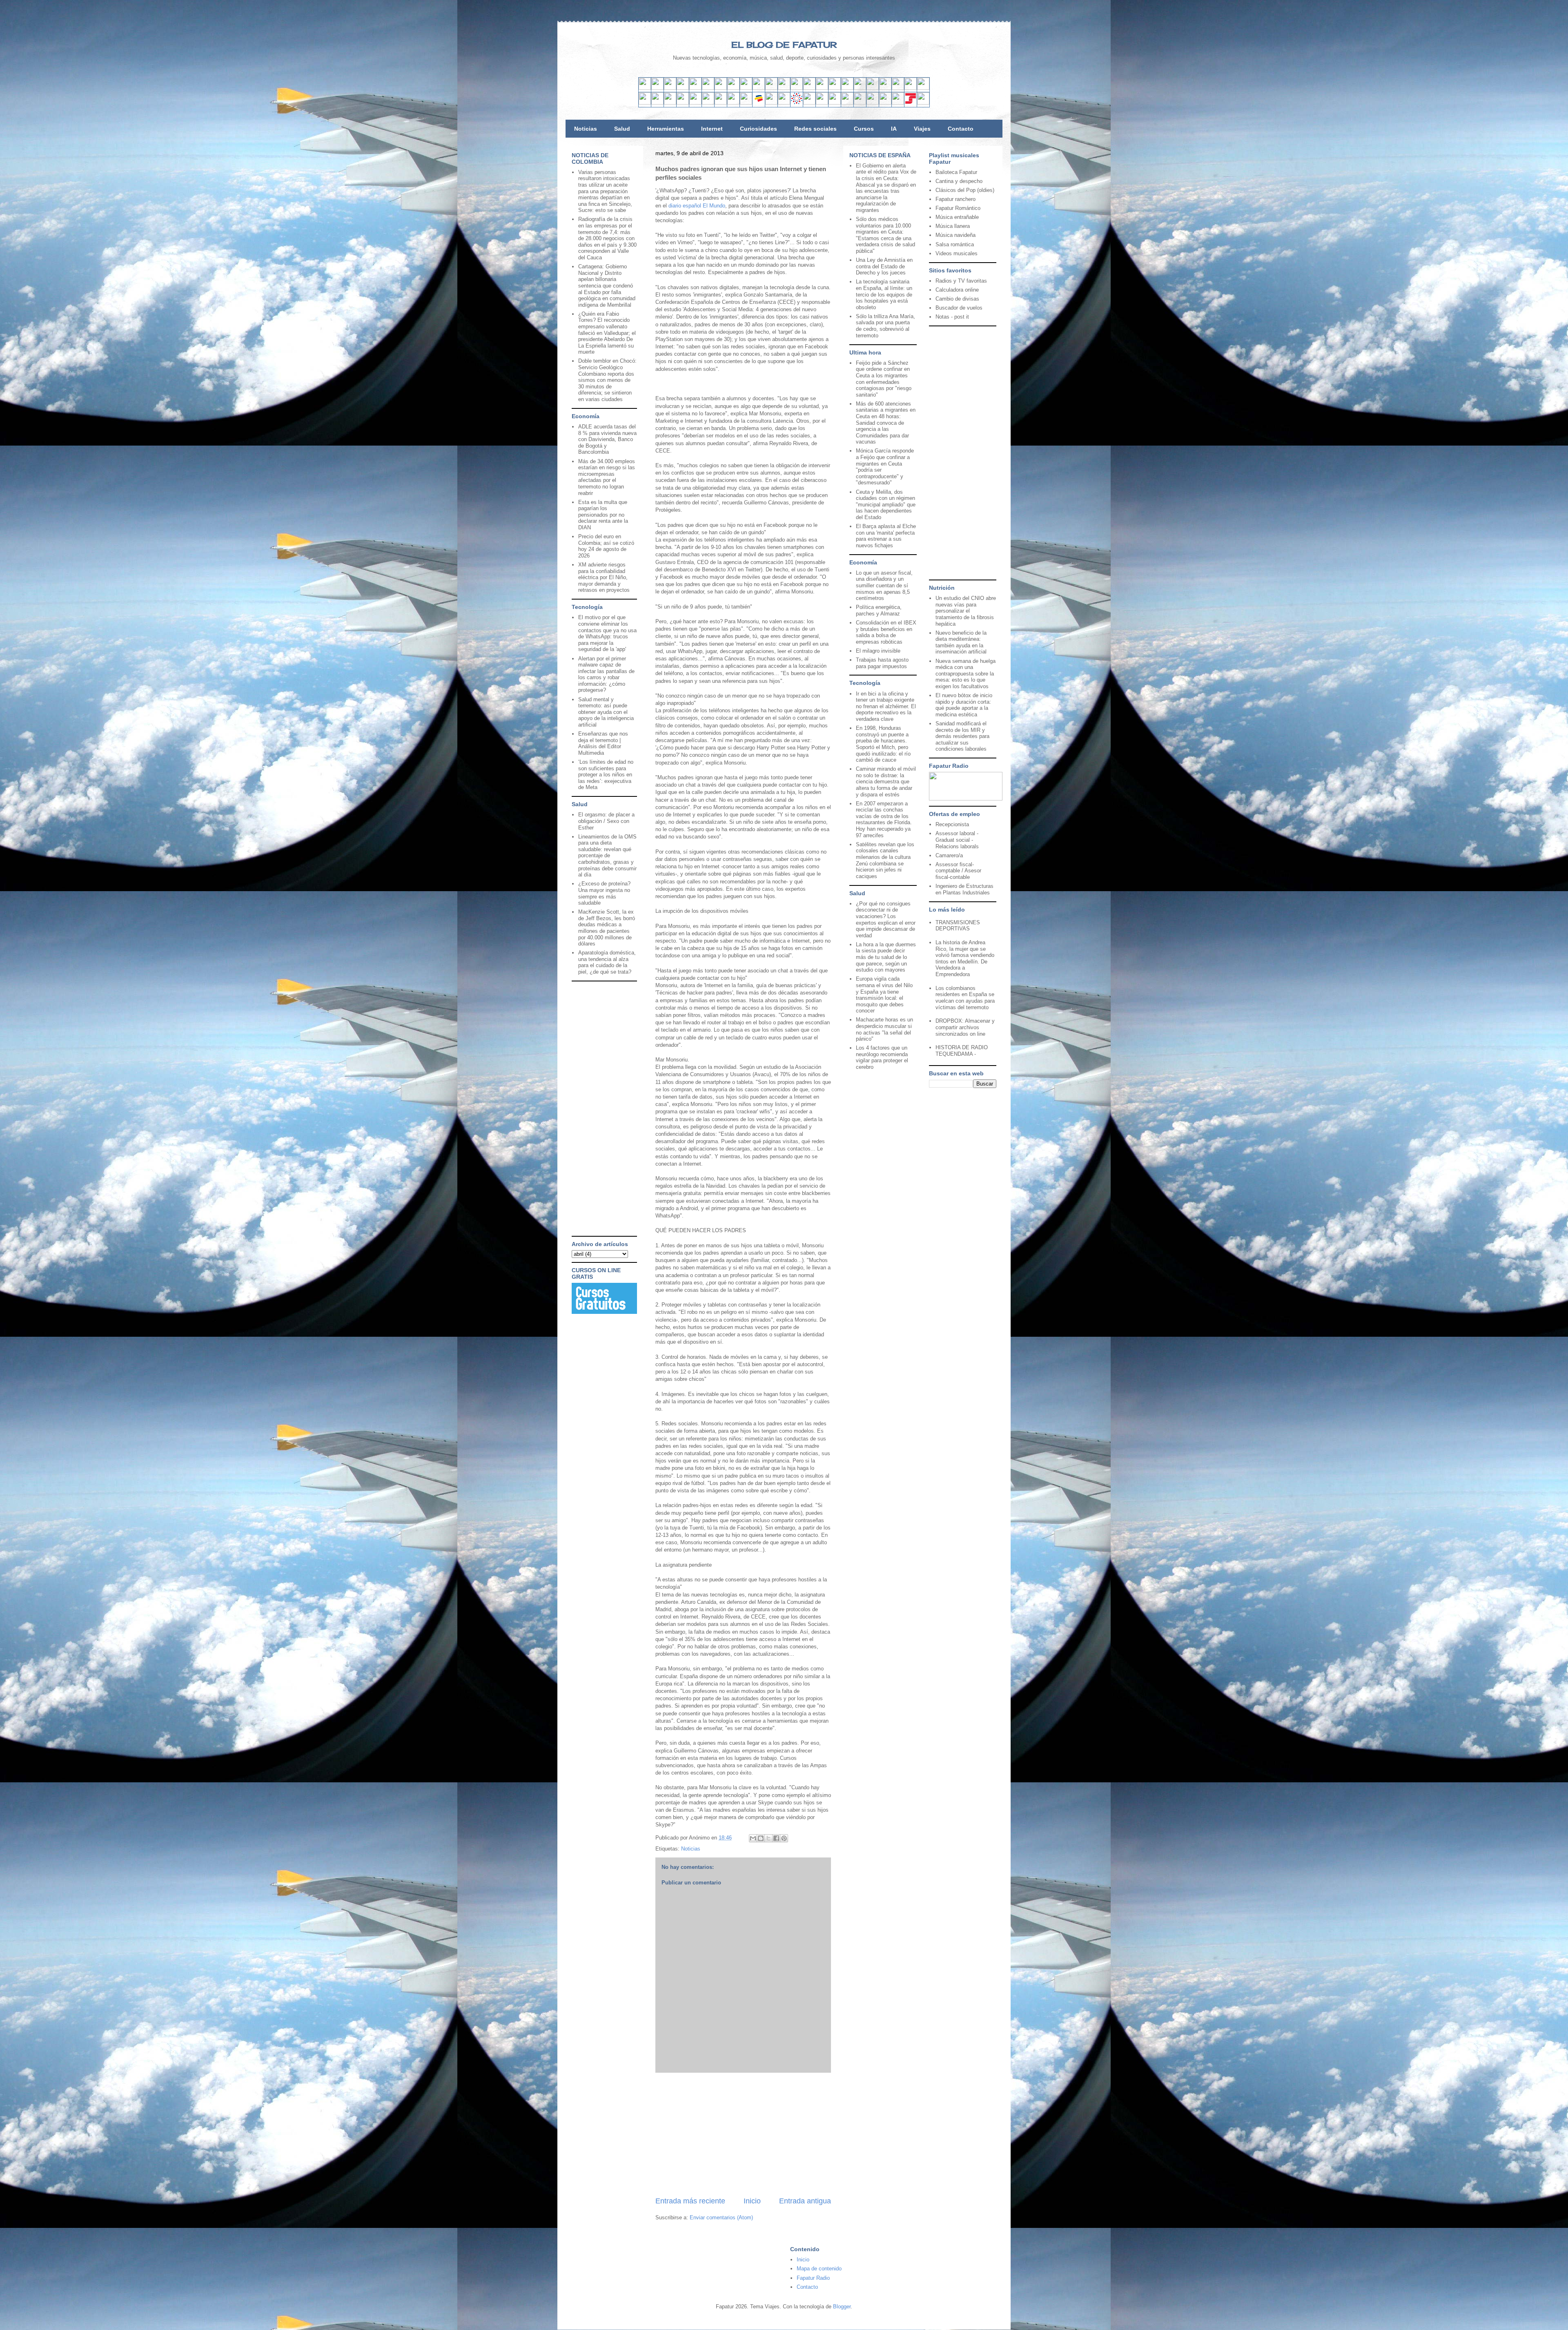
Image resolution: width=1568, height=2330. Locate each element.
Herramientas (666, 129)
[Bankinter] (683, 103)
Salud (622, 129)
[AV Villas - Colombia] (746, 103)
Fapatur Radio (813, 2278)
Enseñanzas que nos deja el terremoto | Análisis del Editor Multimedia (603, 743)
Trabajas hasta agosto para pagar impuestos (882, 663)
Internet (712, 129)
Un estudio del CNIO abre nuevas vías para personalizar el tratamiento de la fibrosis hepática (966, 611)
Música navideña (955, 235)
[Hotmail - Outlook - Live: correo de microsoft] (670, 88)
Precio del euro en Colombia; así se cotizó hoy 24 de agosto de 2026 (606, 546)
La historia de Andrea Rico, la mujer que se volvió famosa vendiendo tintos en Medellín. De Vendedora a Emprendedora (965, 958)
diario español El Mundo (696, 206)
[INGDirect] (721, 103)
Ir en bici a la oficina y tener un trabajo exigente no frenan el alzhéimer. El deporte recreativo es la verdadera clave (886, 706)
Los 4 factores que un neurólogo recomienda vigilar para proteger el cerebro (882, 1057)
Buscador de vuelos (959, 308)
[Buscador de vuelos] (885, 88)
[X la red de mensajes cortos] (695, 88)
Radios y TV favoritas (961, 281)
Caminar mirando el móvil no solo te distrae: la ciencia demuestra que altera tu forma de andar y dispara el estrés (886, 781)
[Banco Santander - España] (645, 103)
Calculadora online (957, 290)
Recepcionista (952, 824)
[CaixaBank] (657, 103)
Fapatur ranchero (955, 199)
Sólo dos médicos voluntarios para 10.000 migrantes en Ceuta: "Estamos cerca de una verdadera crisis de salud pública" (885, 235)
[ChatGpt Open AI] (835, 88)
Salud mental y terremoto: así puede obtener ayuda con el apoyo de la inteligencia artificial (606, 712)
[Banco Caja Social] (797, 103)
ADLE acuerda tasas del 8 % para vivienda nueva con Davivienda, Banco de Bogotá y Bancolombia (607, 439)
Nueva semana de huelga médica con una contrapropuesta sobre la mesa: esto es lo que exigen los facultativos (966, 674)
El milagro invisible (878, 651)
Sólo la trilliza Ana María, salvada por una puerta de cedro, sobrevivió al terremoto (885, 326)
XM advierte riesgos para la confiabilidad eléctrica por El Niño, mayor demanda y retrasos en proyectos (604, 577)
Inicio (752, 2201)
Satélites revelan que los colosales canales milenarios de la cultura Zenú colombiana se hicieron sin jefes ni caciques (885, 860)
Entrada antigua (805, 2201)
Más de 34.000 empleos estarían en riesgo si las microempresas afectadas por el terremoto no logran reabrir (607, 477)
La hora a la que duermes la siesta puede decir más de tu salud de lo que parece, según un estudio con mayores (886, 957)
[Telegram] (784, 88)
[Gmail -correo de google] (645, 88)
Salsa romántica (955, 244)
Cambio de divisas (957, 299)
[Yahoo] (657, 88)
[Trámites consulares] (847, 103)
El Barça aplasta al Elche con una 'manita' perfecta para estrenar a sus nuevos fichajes (886, 536)
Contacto (961, 129)
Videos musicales (957, 253)
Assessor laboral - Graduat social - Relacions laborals (957, 840)
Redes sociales (815, 129)
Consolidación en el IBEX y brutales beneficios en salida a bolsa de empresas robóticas (886, 632)
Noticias (586, 129)
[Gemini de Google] (822, 88)
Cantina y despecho (959, 181)
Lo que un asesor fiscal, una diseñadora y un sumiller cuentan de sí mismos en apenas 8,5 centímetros (884, 585)
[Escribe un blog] (761, 1838)
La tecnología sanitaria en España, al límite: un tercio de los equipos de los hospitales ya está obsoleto (884, 294)
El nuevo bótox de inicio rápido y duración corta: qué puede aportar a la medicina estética (964, 705)
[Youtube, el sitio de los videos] (759, 88)
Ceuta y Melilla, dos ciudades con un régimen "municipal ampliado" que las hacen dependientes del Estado (886, 505)
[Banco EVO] (733, 103)
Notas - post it (952, 317)
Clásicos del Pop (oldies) (965, 190)
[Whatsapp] (797, 88)
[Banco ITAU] (822, 103)
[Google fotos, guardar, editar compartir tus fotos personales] (771, 88)
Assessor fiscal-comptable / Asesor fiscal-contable (958, 871)
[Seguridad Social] (911, 103)
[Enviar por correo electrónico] (753, 1838)
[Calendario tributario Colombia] (873, 103)
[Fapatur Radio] (966, 799)
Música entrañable (957, 217)
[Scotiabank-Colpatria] (784, 103)
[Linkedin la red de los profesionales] (683, 88)
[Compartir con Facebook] (776, 1838)
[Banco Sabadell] (670, 103)
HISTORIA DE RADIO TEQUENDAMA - (962, 1051)
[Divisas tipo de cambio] (898, 88)
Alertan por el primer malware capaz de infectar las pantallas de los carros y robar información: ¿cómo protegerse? (606, 674)
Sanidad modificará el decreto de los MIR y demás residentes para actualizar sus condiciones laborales (962, 736)
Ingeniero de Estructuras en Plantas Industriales (964, 889)
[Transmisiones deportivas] (923, 103)
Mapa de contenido (819, 2269)
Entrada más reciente (690, 2201)
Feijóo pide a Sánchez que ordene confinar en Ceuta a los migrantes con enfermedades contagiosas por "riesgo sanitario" (884, 379)
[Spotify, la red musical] (746, 88)
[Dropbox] (809, 88)
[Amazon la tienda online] (923, 88)
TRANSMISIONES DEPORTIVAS (958, 926)
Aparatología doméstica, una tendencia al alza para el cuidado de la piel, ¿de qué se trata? (607, 962)
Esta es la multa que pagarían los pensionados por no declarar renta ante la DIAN (603, 515)
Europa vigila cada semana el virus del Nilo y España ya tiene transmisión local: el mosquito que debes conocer (884, 995)
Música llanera (953, 226)
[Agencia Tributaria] (885, 103)
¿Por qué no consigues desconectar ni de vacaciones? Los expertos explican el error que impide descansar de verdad (886, 920)
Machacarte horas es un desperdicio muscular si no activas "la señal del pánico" (884, 1029)
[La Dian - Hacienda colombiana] (860, 103)
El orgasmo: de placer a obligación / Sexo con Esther (606, 821)
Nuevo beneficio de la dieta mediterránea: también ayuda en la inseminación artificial (961, 642)
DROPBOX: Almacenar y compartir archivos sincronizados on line (965, 1027)
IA (894, 129)
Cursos (864, 129)
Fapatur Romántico (958, 208)
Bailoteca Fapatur (956, 172)
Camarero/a (949, 855)
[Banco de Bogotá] (809, 103)
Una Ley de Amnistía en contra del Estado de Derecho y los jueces (884, 266)
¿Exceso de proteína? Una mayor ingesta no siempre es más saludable (604, 893)
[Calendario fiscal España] (898, 103)
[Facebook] (708, 88)
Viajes (922, 129)
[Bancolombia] (759, 103)
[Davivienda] (771, 103)
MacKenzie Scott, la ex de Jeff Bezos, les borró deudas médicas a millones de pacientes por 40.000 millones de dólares (607, 928)
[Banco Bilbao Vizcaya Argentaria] (695, 103)
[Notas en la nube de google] (873, 88)
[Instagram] (721, 88)
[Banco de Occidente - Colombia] (835, 103)
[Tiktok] (733, 88)
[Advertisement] (743, 2134)
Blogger (842, 2307)
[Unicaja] (708, 103)
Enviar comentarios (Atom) (721, 2217)
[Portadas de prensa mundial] (911, 88)
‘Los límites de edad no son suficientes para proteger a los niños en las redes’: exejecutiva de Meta (606, 775)
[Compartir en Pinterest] (784, 1838)
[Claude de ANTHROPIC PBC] (860, 88)
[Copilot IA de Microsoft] (847, 88)
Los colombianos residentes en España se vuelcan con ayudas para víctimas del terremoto (965, 998)
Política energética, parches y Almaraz (879, 610)
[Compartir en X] (768, 1838)
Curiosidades (758, 129)
